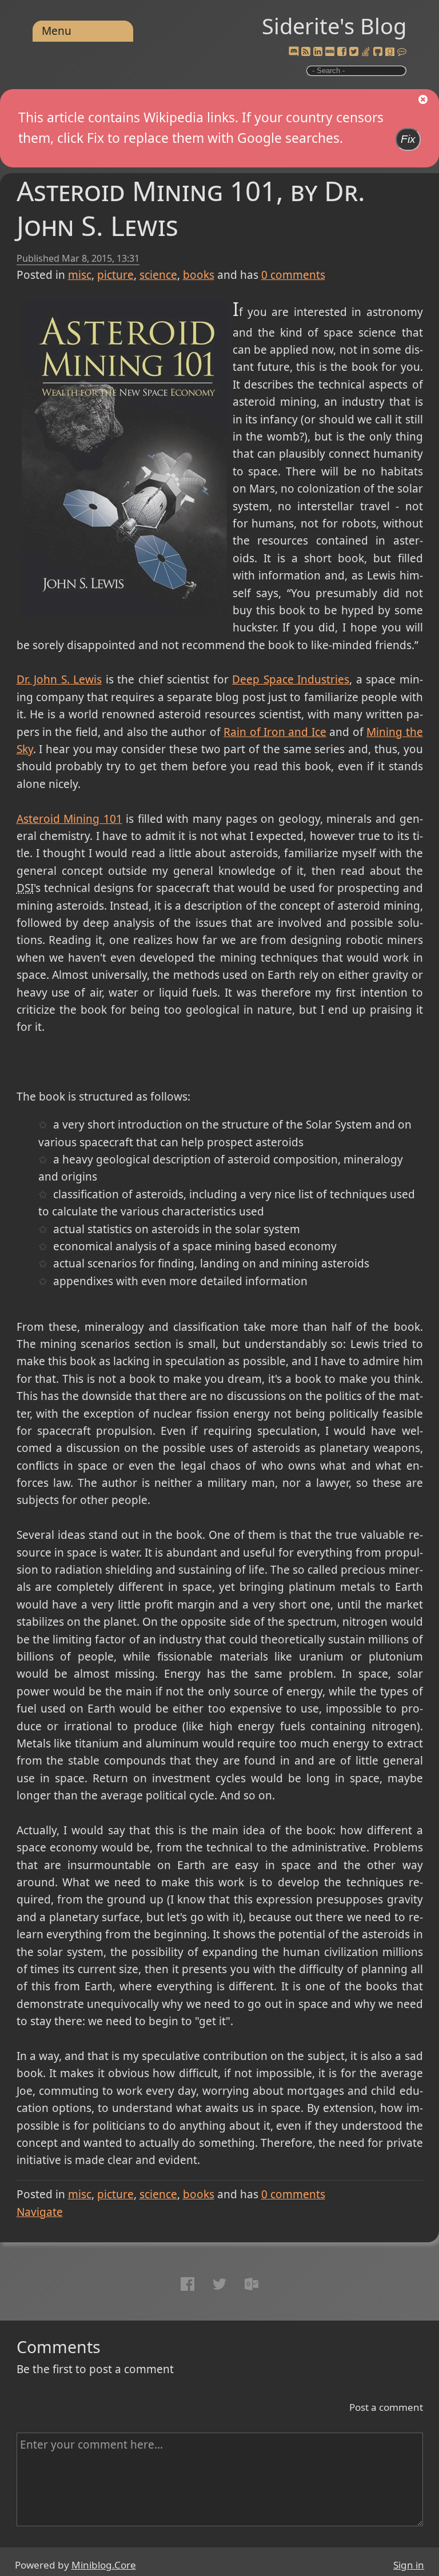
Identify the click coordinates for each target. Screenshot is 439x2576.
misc (80, 275)
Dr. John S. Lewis (59, 679)
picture (115, 275)
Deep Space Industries (291, 679)
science (158, 275)
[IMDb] (330, 52)
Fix (408, 139)
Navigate (40, 2212)
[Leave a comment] (402, 52)
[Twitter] (354, 52)
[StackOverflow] (366, 52)
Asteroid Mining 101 (69, 819)
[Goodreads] (390, 52)
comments (293, 275)
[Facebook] (342, 52)
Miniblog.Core (104, 2565)
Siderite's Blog (334, 26)
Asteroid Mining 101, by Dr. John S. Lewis (191, 208)
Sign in (409, 2565)
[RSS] (306, 52)
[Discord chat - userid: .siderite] (294, 52)
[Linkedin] (318, 52)
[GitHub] (378, 52)
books (199, 275)
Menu (57, 31)
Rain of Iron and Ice (275, 732)
